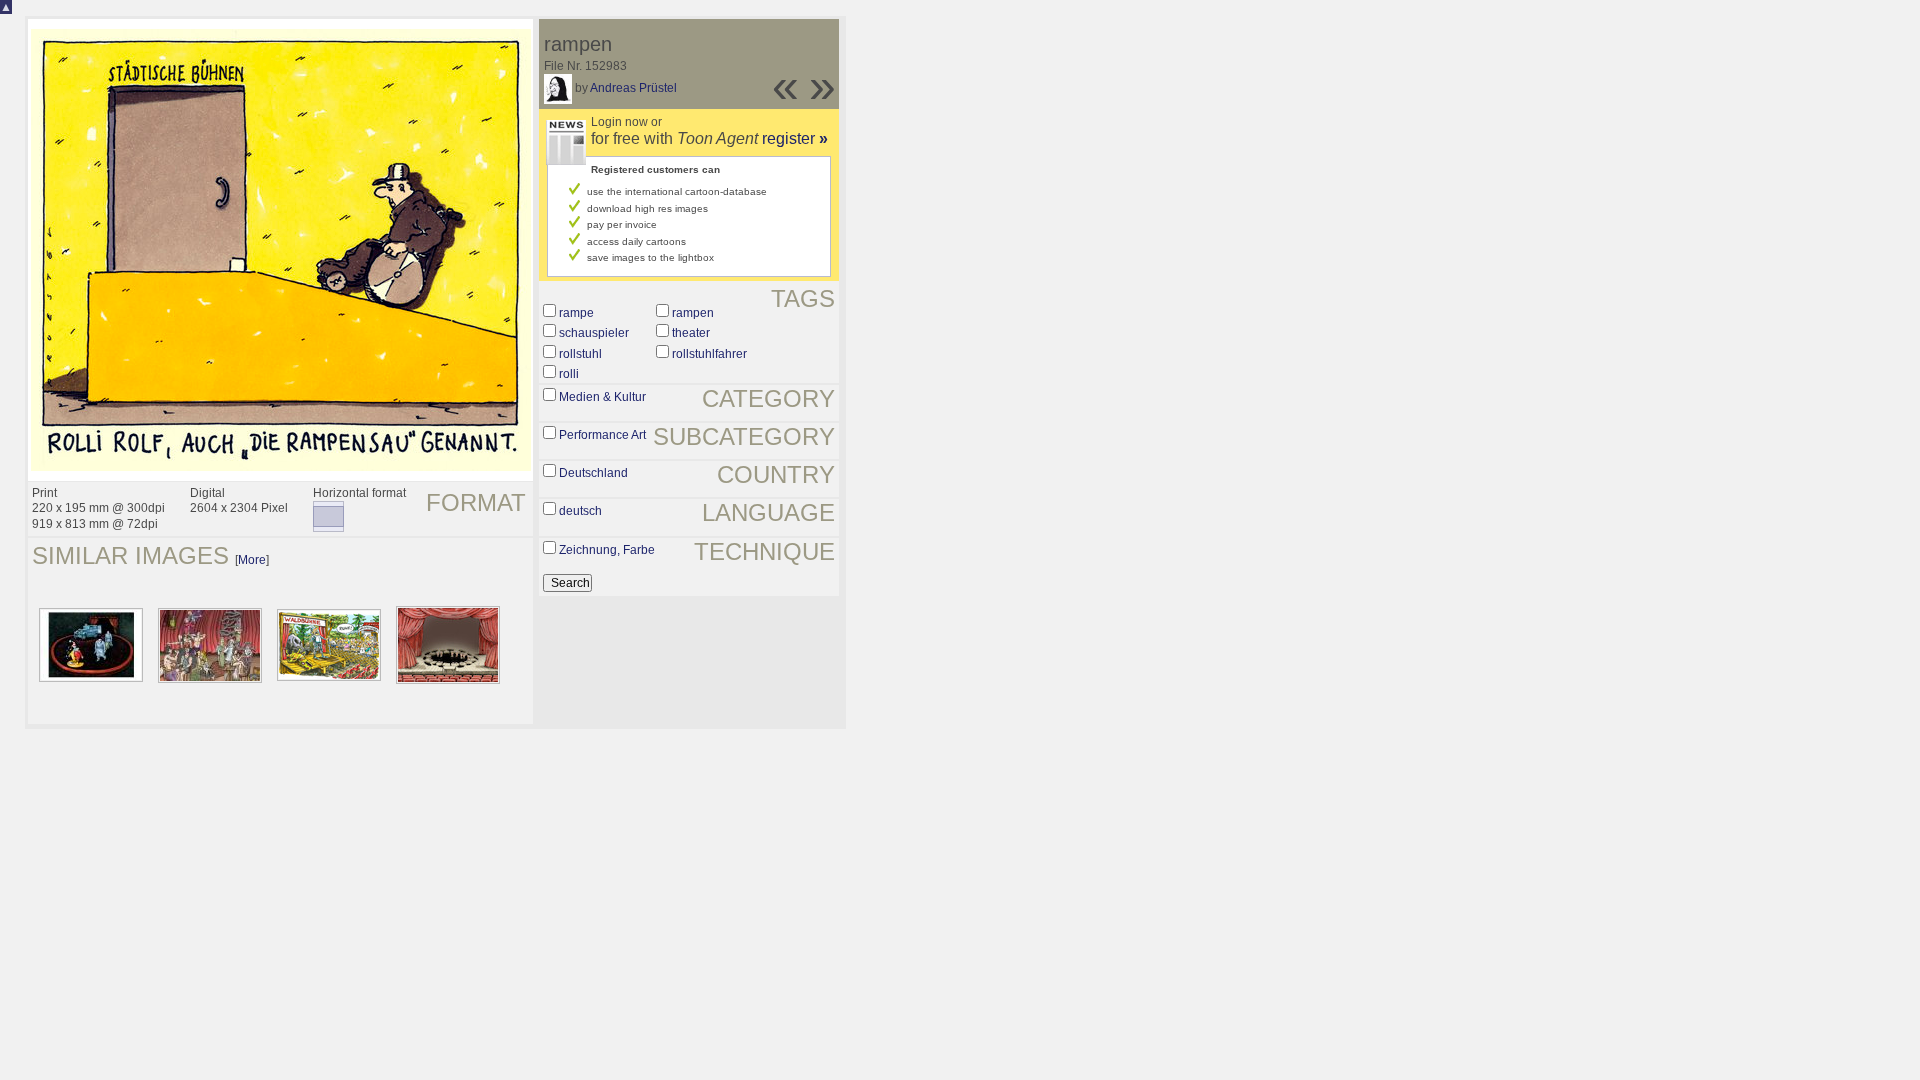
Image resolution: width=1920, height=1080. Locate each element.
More (252, 560)
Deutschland (593, 473)
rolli (569, 374)
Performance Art (602, 435)
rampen (693, 313)
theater (691, 333)
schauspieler (594, 333)
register (795, 138)
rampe (576, 313)
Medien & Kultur (602, 397)
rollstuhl (580, 354)
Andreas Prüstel (633, 88)
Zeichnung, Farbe (607, 550)
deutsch (580, 511)
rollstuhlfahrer (709, 354)
